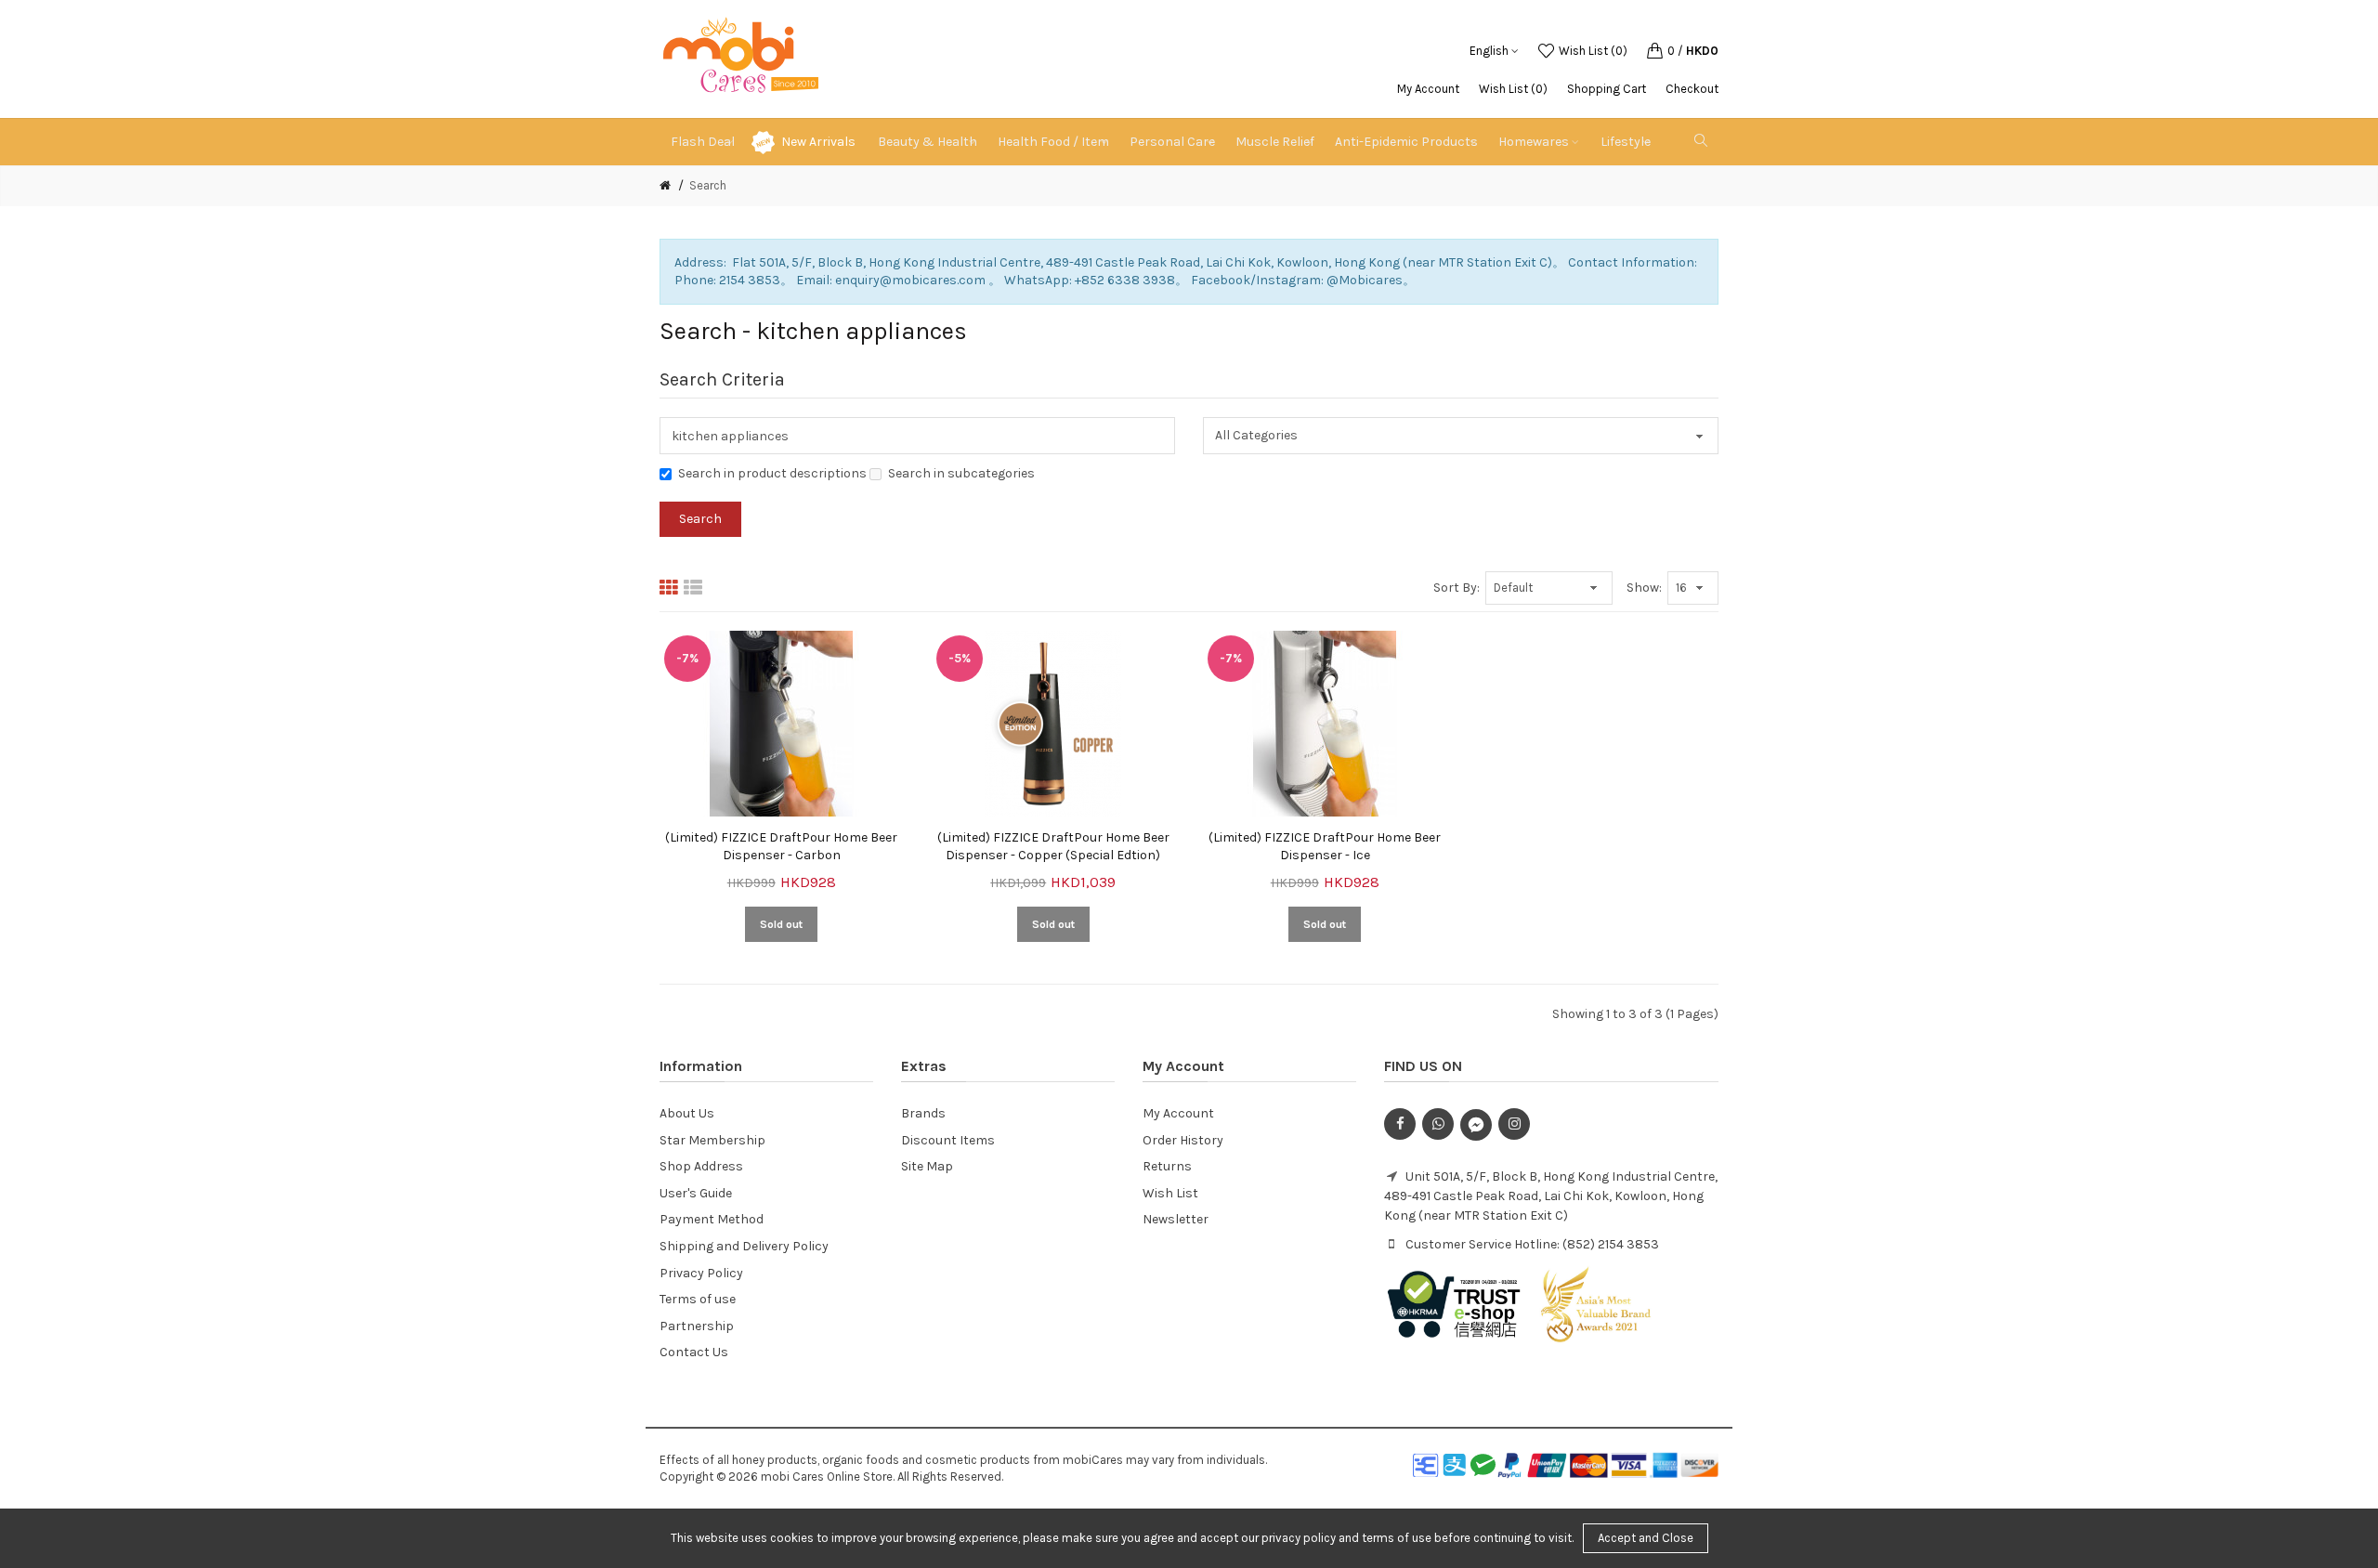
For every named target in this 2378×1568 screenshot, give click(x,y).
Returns (1167, 1166)
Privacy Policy (701, 1273)
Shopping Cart (1607, 89)
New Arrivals (818, 142)
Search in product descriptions (772, 473)
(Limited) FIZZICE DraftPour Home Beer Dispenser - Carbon (781, 847)
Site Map (927, 1166)
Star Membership (712, 1140)
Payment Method (712, 1219)
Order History (1183, 1140)
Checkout (1692, 89)
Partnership (697, 1326)
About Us (687, 1113)
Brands (923, 1113)
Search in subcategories (961, 473)
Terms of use (698, 1299)
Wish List (1170, 1193)
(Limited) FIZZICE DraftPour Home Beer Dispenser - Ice (1325, 847)
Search (708, 185)
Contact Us (694, 1352)
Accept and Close (1646, 1538)
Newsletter (1176, 1219)
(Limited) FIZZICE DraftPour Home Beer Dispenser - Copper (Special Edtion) (1053, 847)
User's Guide (696, 1193)
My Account (1428, 89)
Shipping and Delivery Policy (744, 1246)
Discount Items (948, 1140)
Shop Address (701, 1166)
